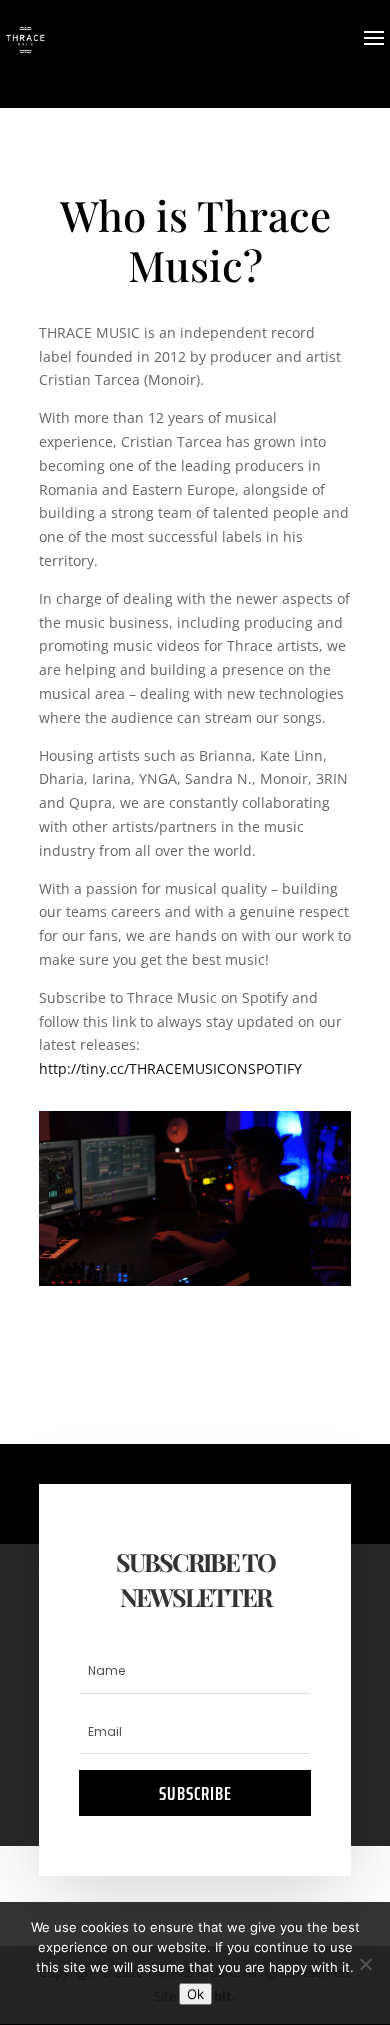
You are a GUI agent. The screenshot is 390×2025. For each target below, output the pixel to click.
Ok (195, 1994)
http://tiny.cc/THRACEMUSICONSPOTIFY (170, 1068)
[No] (365, 1964)
